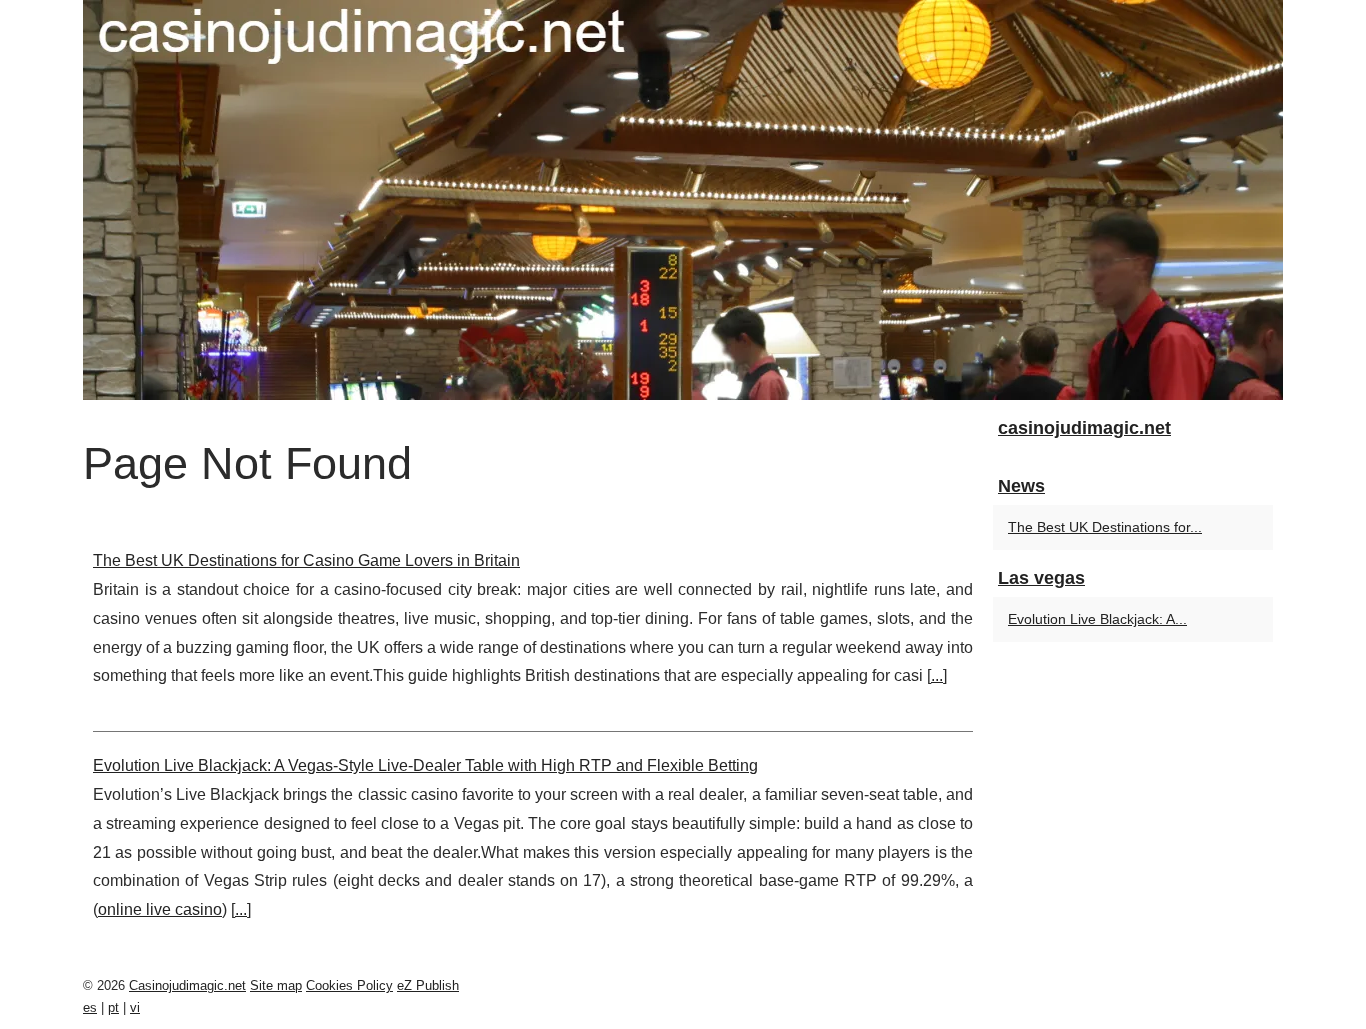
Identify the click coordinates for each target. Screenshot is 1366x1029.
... (937, 675)
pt (113, 1007)
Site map (276, 985)
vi (135, 1007)
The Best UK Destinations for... (1105, 527)
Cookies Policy (349, 985)
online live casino (160, 909)
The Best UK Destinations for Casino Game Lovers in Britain (306, 560)
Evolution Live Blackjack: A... (1097, 619)
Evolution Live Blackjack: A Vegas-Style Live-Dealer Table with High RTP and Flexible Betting (425, 765)
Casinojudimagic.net (187, 985)
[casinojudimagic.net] (683, 200)
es (90, 1007)
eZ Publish (428, 985)
